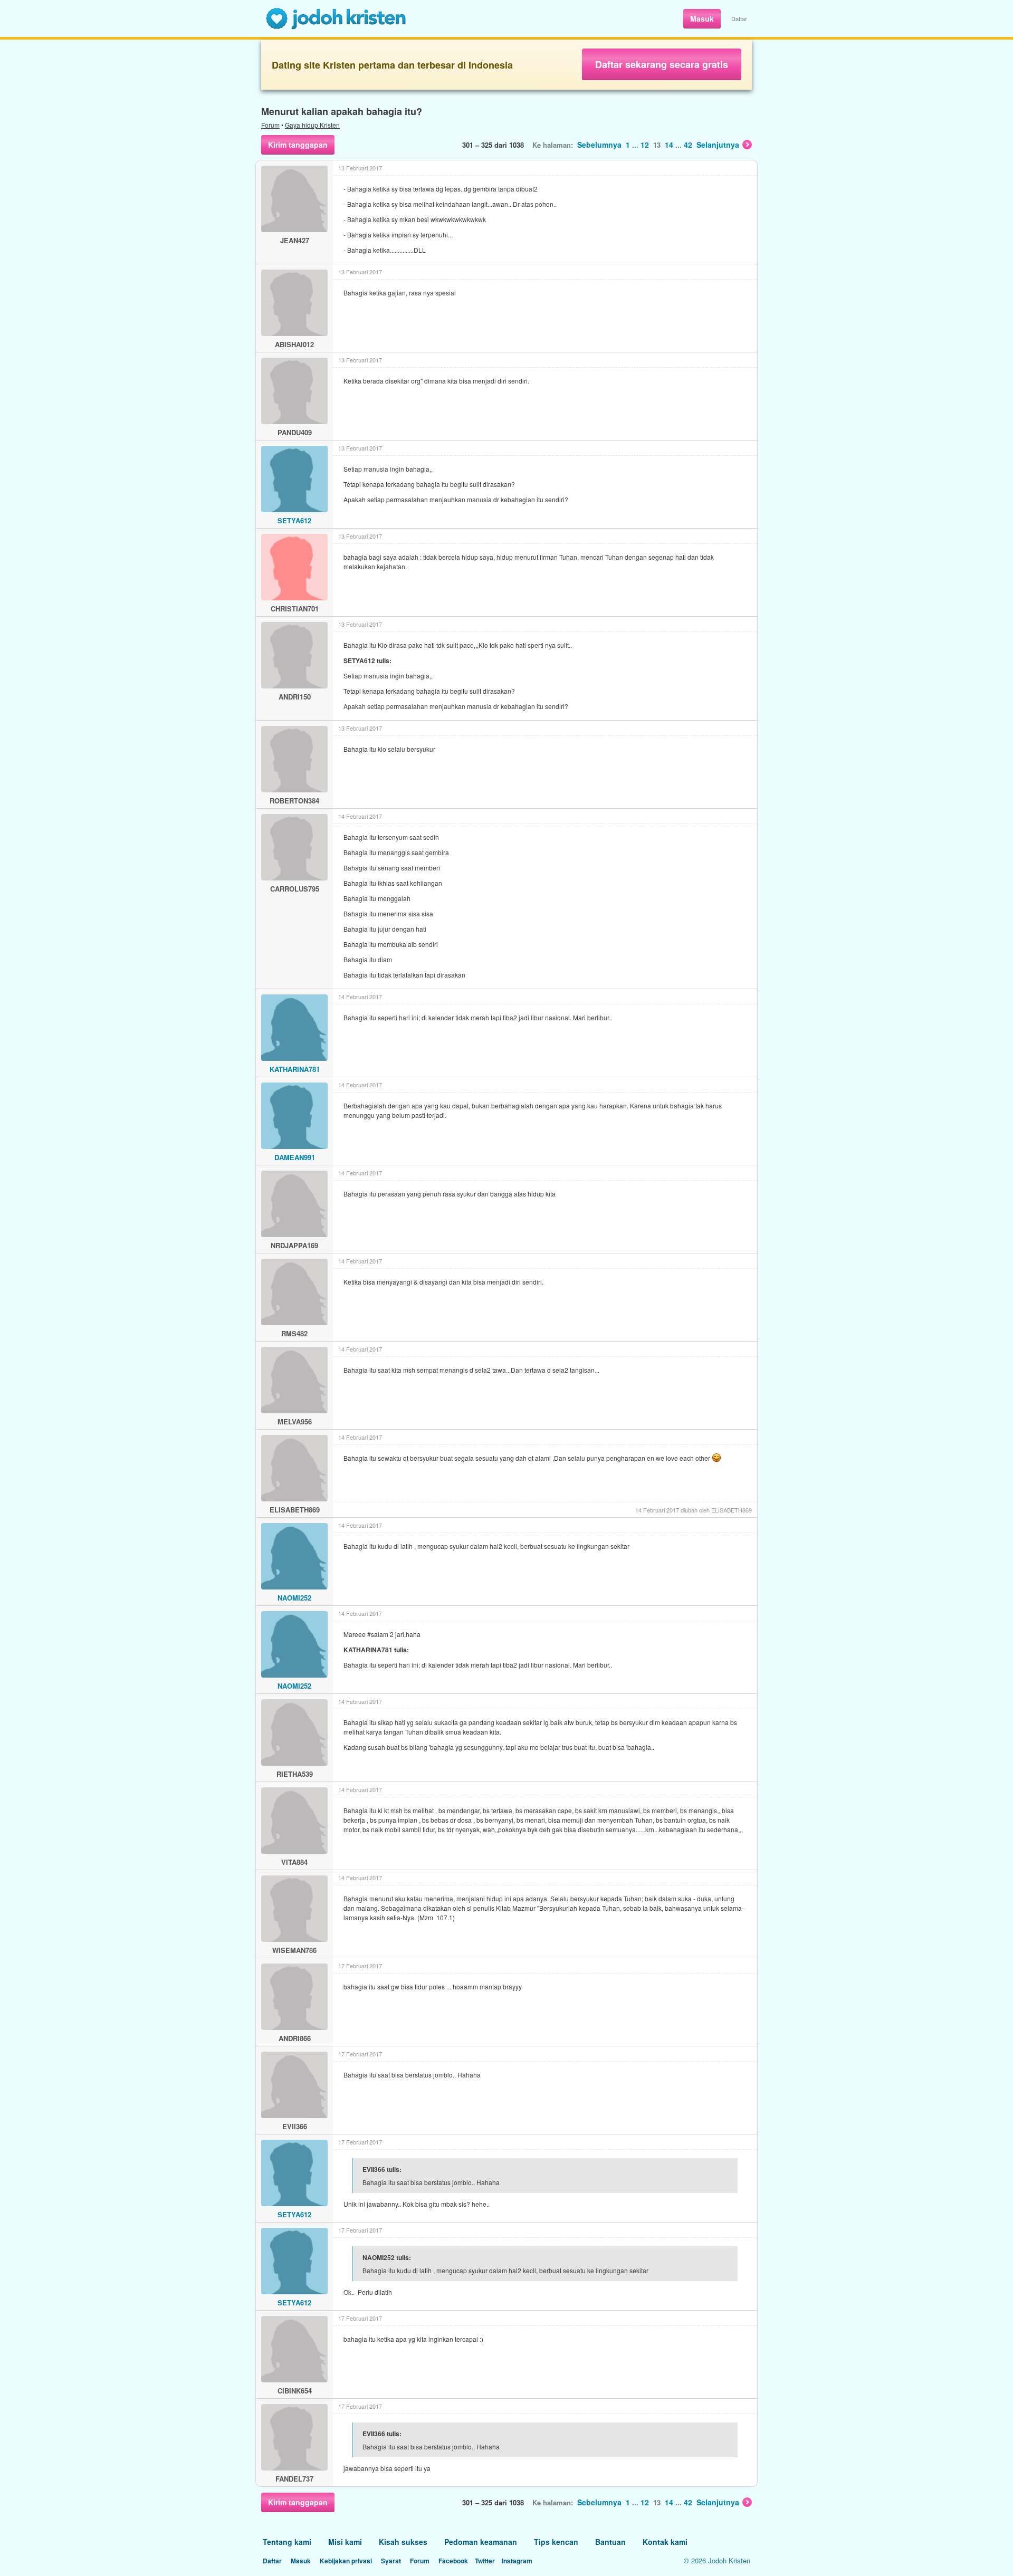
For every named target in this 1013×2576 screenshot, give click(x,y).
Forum (270, 125)
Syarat (391, 2561)
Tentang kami (287, 2542)
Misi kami (345, 2542)
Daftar (739, 18)
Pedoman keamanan (481, 2542)
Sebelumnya (599, 145)
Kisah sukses (403, 2542)
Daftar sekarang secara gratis (662, 64)
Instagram (517, 2561)
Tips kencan (556, 2542)
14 (669, 145)
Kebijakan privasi (346, 2561)
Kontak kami (665, 2542)
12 (645, 145)
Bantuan (610, 2542)
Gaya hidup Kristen (312, 125)
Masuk (702, 18)
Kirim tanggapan (298, 145)
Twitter (485, 2561)
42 (688, 145)
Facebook (453, 2561)
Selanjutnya (718, 145)
